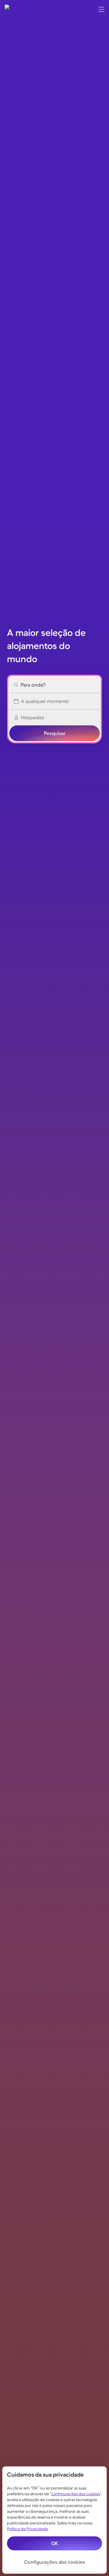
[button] (54, 685)
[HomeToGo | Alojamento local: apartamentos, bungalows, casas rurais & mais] (13, 9)
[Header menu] (101, 9)
